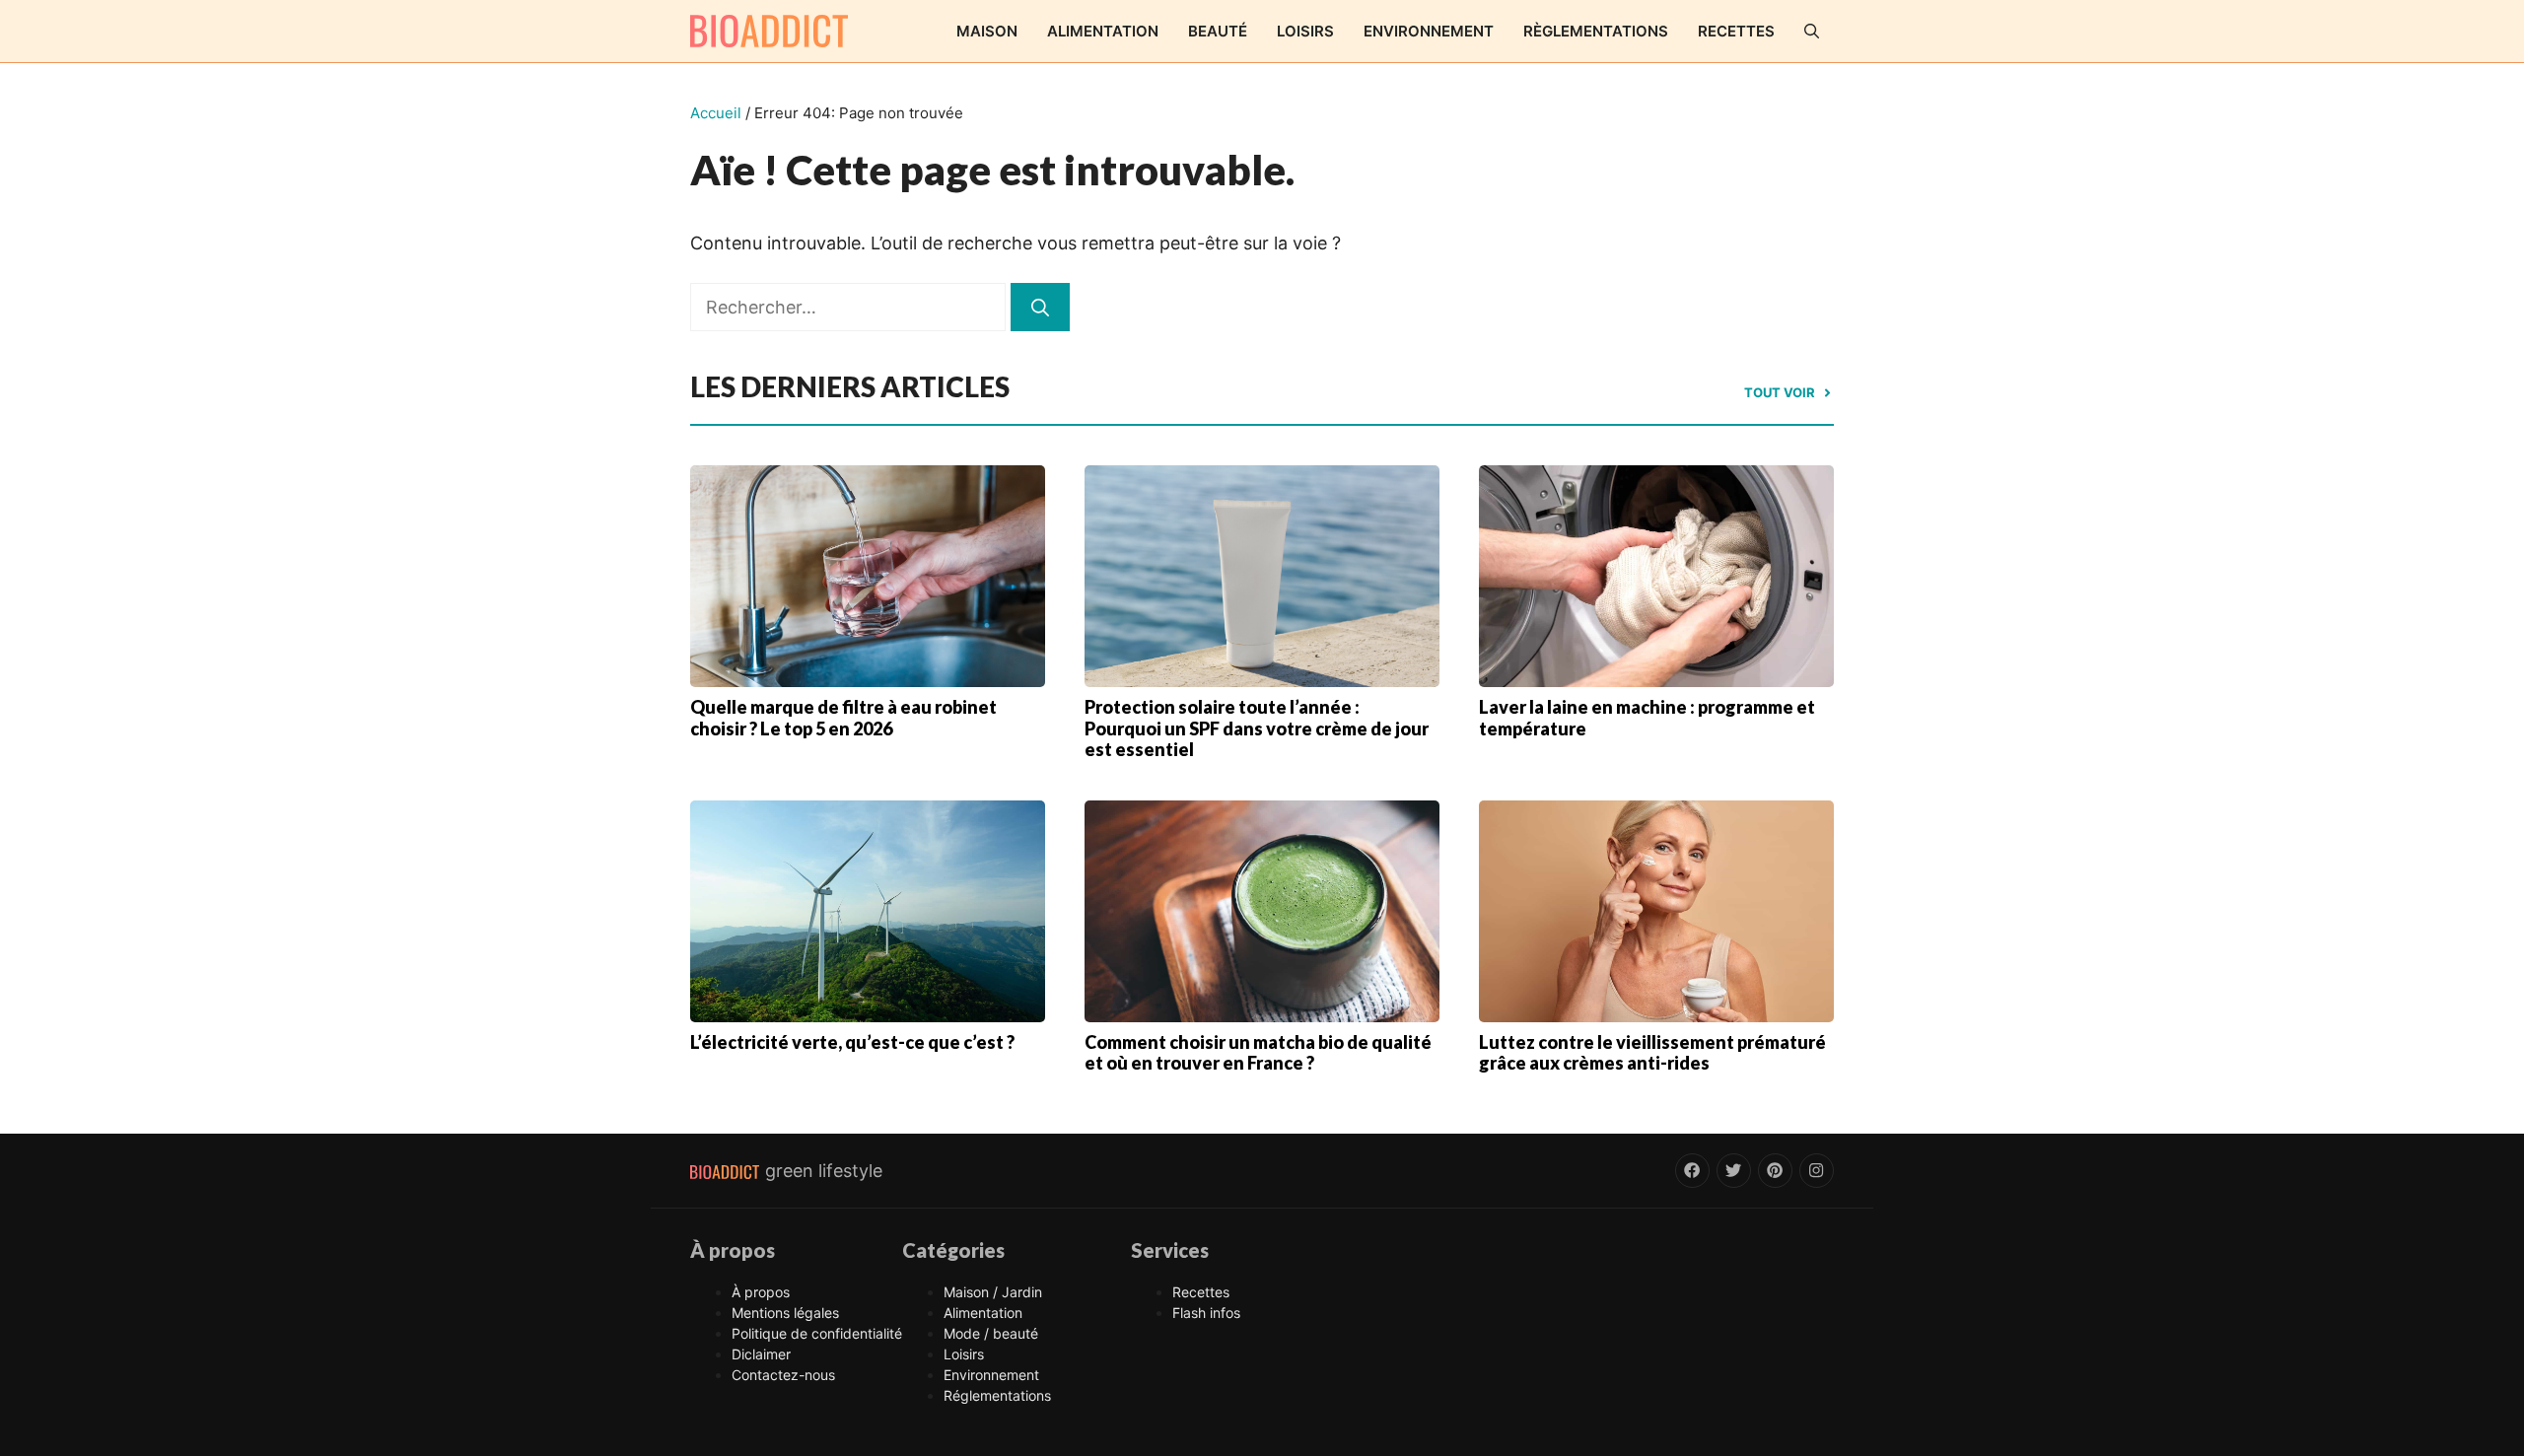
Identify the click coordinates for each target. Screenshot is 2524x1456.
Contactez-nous (783, 1375)
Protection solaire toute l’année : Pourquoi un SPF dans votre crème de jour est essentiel (1257, 728)
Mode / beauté (991, 1333)
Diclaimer (761, 1354)
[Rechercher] (1040, 307)
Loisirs (1305, 31)
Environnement (1429, 31)
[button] (1812, 31)
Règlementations (1596, 31)
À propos (761, 1292)
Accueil (716, 113)
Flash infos (1206, 1313)
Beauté (1218, 31)
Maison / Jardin (993, 1292)
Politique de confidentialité (817, 1333)
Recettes (1736, 31)
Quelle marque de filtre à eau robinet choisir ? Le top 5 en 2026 (843, 718)
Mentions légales (785, 1313)
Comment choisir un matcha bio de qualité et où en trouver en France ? (1258, 1053)
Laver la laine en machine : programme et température (1647, 718)
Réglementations (997, 1395)
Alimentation (1103, 31)
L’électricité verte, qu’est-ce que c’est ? (852, 1042)
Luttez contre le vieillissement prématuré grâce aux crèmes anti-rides (1652, 1053)
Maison (987, 31)
